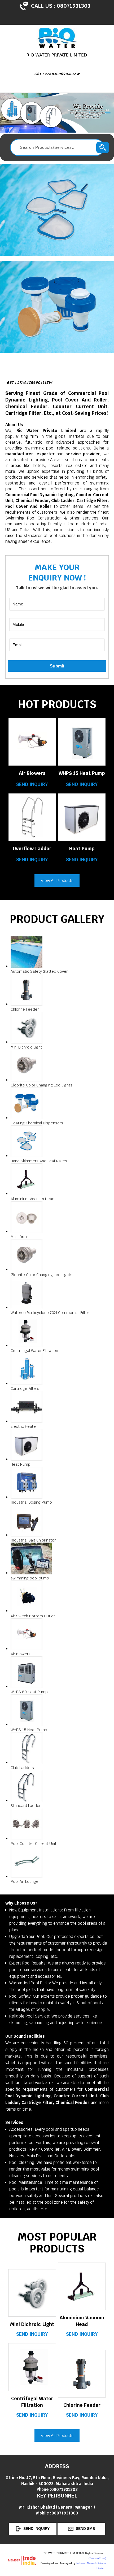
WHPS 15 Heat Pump (82, 773)
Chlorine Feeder (82, 2405)
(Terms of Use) (97, 2558)
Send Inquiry (32, 784)
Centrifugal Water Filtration (32, 2402)
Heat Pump (82, 848)
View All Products (57, 881)
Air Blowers (32, 773)
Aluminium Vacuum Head (82, 2321)
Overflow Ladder (32, 848)
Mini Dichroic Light (32, 2324)
